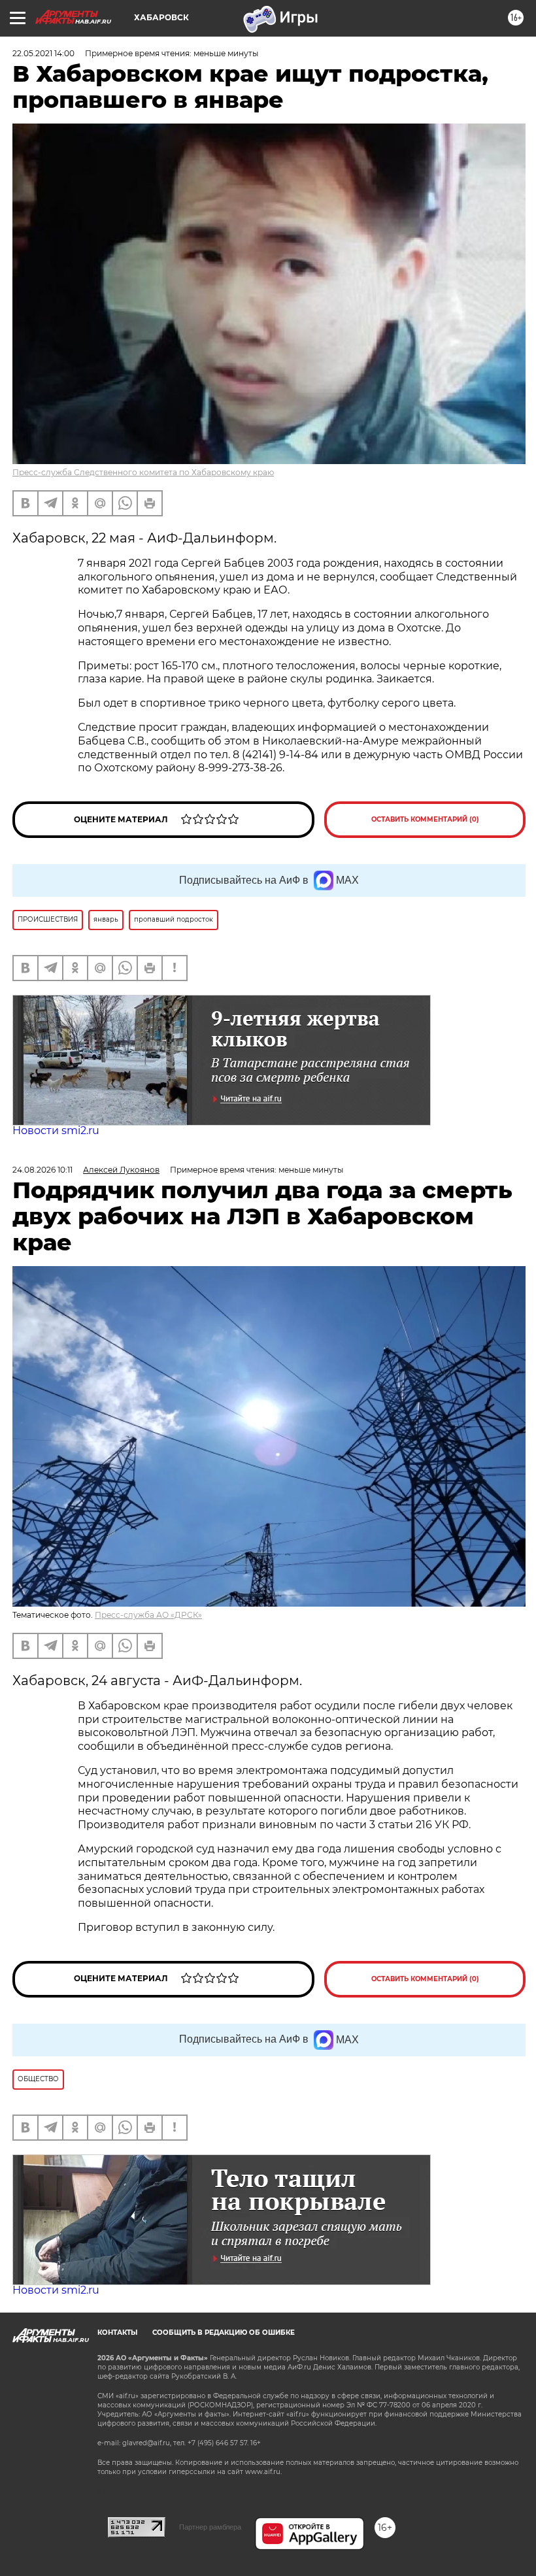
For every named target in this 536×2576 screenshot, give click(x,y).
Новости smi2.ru (56, 1130)
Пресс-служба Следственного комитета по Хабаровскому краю (143, 472)
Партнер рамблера (210, 2527)
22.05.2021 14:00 (43, 53)
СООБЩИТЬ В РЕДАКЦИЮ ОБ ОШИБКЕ (224, 2333)
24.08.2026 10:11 (42, 1170)
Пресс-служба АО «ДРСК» (148, 1615)
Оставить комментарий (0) (425, 819)
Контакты (117, 2333)
